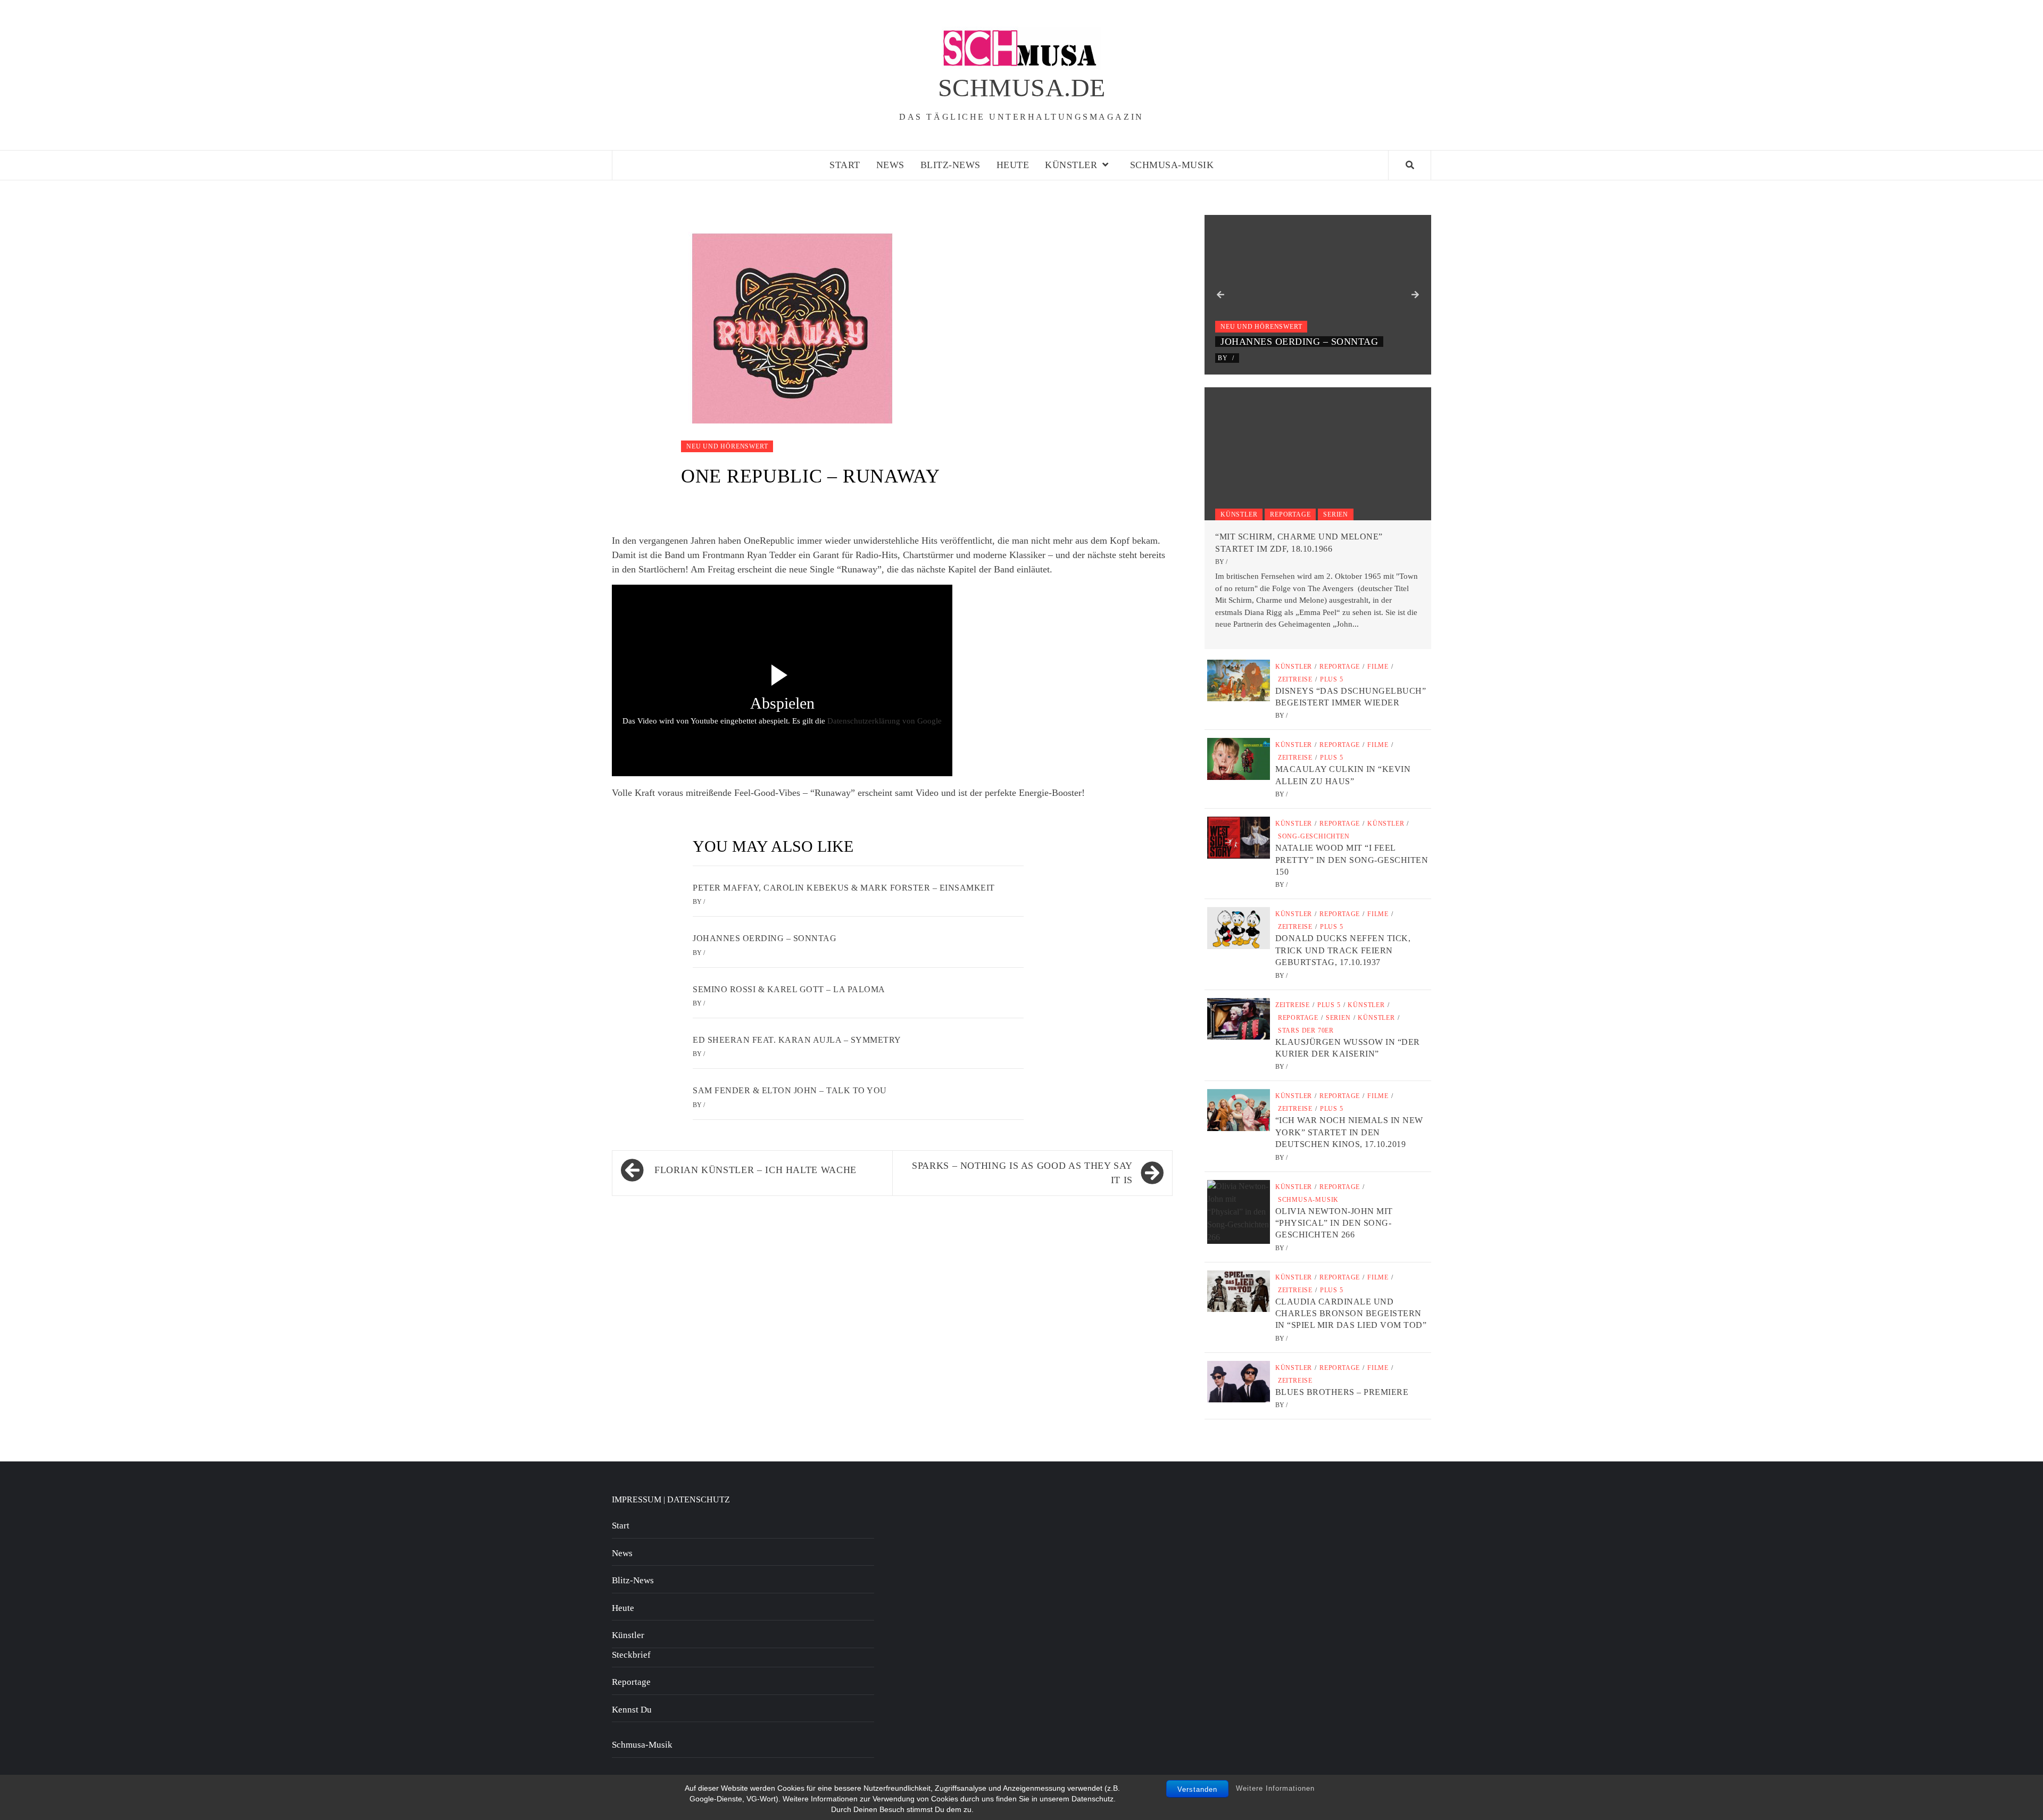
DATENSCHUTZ (699, 1499)
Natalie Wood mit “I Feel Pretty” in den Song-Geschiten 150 (1352, 860)
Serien (1336, 514)
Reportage (1290, 514)
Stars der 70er (1306, 1030)
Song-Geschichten (1314, 836)
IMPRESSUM (637, 1499)
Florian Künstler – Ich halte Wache (755, 1170)
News (890, 165)
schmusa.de (1022, 88)
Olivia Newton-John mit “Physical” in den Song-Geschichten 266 (1334, 1223)
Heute (1013, 165)
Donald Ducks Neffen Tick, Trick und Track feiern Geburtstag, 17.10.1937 (1343, 950)
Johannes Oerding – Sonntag (765, 938)
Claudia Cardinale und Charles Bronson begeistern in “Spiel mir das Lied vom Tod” (1351, 1314)
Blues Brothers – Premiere (1342, 1392)
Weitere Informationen (1275, 1788)
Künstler (1071, 165)
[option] (1318, 295)
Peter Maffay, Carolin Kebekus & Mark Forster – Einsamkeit (844, 888)
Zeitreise (1295, 679)
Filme (1378, 667)
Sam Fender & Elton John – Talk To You (790, 1090)
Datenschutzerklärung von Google (885, 721)
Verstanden (1197, 1789)
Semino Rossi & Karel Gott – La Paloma (789, 989)
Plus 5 (1332, 679)
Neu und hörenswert (727, 446)
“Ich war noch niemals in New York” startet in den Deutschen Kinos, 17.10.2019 (1349, 1132)
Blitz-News (950, 165)
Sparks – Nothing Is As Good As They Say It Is (1022, 1173)
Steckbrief (631, 1655)
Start (845, 165)
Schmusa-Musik (1172, 165)
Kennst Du (632, 1710)
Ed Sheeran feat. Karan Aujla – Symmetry (797, 1040)
